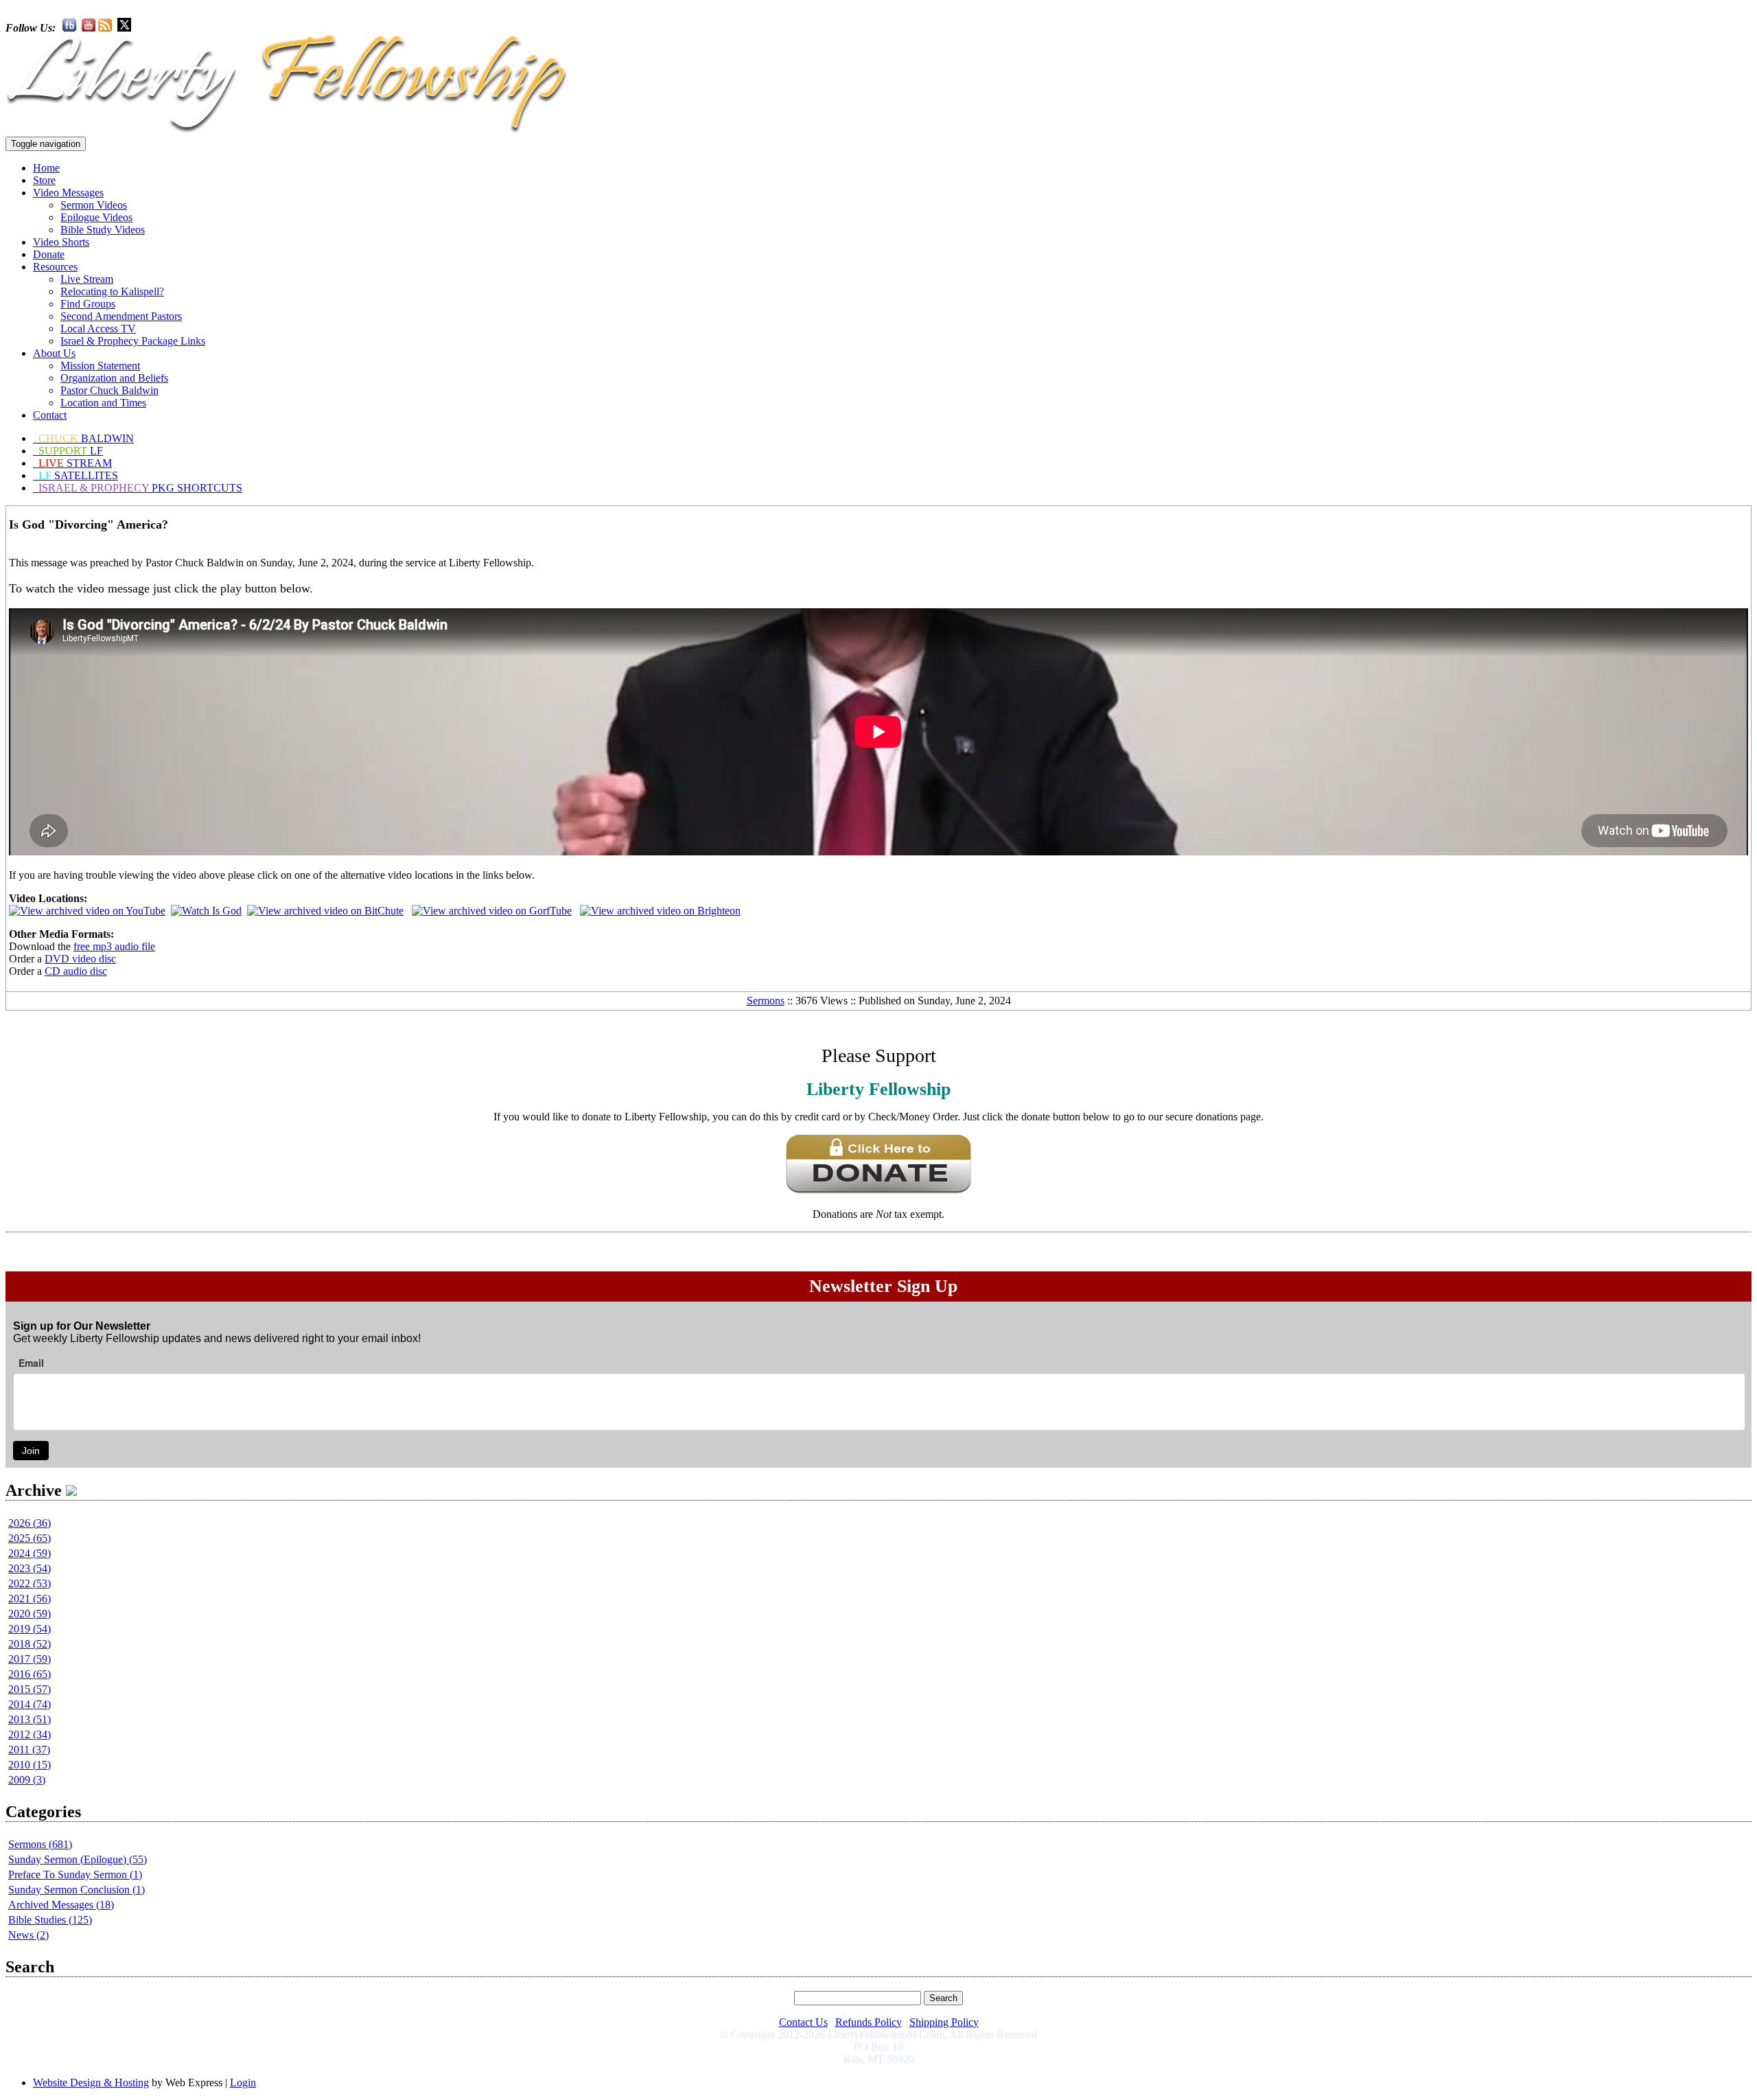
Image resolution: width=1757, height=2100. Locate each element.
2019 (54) (30, 1629)
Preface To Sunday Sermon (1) (75, 1874)
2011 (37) (29, 1750)
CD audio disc (76, 971)
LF (71, 451)
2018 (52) (30, 1644)
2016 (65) (30, 1674)
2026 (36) (30, 1523)
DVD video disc (80, 959)
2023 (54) (30, 1568)
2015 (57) (30, 1689)
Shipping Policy (944, 2022)
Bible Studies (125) (50, 1920)
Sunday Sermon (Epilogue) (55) (78, 1859)
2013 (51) (30, 1719)
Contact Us (803, 2022)
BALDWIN (86, 438)
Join (31, 1451)
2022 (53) (30, 1583)
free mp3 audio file (114, 946)
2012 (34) (30, 1734)
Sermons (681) (40, 1844)
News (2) (28, 1935)
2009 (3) (27, 1780)
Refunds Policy (869, 2022)
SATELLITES (78, 475)
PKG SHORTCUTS (140, 488)
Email (31, 1363)
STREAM (75, 463)
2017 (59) (30, 1659)
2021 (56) (30, 1599)
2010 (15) (30, 1765)
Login (243, 2082)
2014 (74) (30, 1704)
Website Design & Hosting (91, 2082)
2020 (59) (30, 1614)
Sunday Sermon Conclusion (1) (77, 1890)
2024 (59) (30, 1553)
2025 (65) (30, 1538)
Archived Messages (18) (61, 1905)
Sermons (766, 1001)
